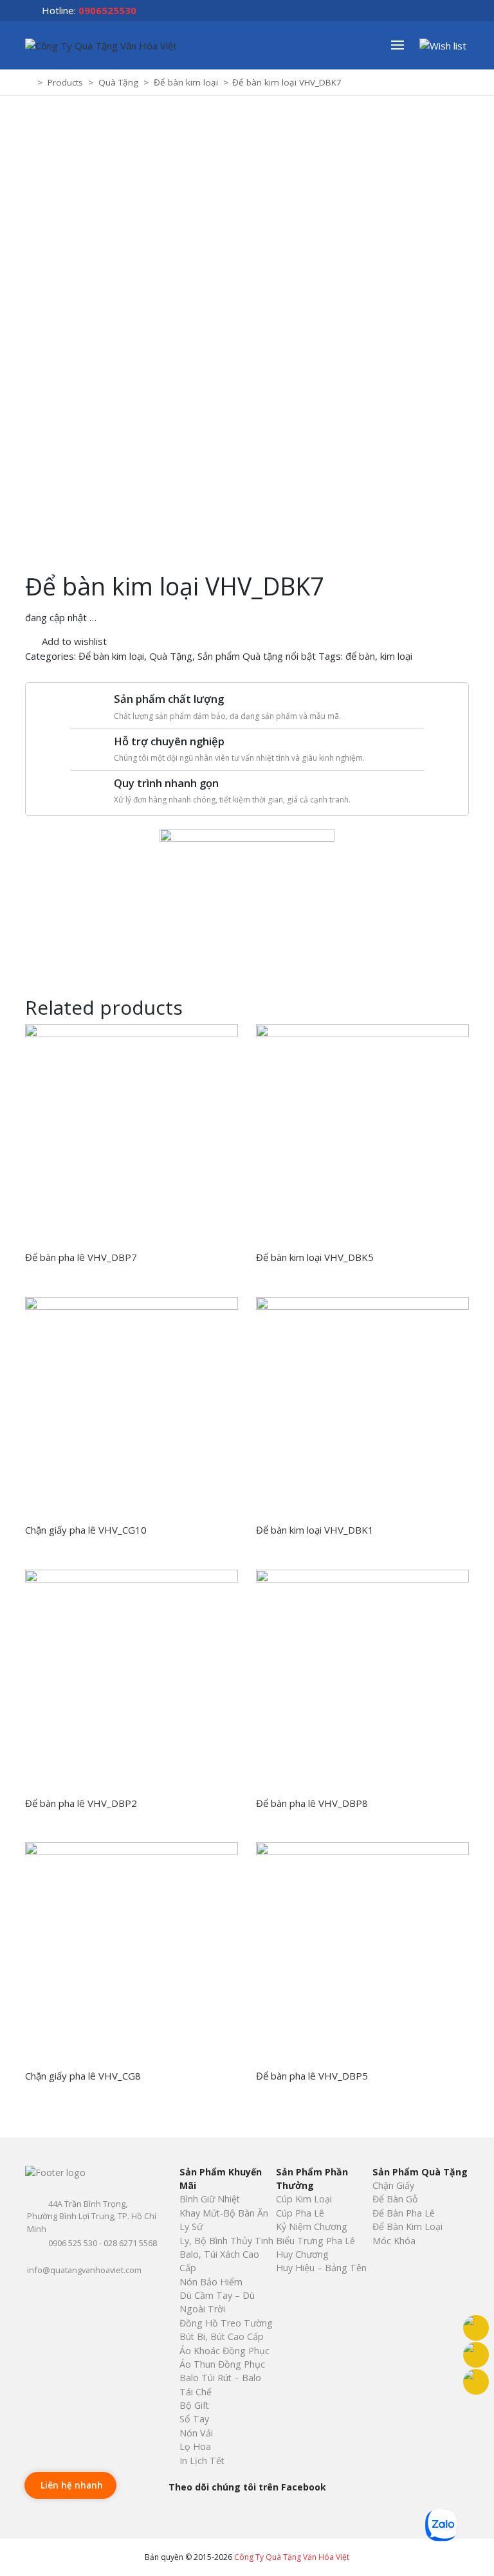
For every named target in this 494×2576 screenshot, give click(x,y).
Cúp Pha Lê (300, 2213)
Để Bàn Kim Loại (407, 2227)
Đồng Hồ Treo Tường (226, 2323)
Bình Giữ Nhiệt (210, 2199)
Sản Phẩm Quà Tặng (420, 2172)
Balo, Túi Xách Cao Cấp (219, 2261)
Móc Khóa (394, 2241)
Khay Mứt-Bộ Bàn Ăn (224, 2213)
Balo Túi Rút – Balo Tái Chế (220, 2384)
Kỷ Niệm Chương (312, 2227)
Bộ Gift (194, 2405)
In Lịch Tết (202, 2461)
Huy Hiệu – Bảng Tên (321, 2268)
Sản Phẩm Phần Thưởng (312, 2179)
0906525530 (107, 10)
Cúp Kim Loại (304, 2199)
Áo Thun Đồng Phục (222, 2364)
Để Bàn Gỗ (395, 2199)
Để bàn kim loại (111, 656)
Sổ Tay (194, 2419)
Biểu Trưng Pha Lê (316, 2241)
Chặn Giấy (393, 2185)
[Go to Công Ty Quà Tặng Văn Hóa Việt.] (30, 82)
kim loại (396, 656)
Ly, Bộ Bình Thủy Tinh (226, 2241)
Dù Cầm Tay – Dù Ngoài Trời (217, 2302)
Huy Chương (302, 2254)
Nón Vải (196, 2433)
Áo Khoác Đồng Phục (224, 2351)
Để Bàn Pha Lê (404, 2213)
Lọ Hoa (195, 2446)
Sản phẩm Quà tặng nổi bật (257, 656)
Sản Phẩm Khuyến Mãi (221, 2179)
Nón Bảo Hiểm (211, 2282)
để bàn (360, 656)
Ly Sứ (191, 2227)
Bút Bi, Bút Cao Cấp (222, 2336)
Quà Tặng (171, 656)
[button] (404, 45)
